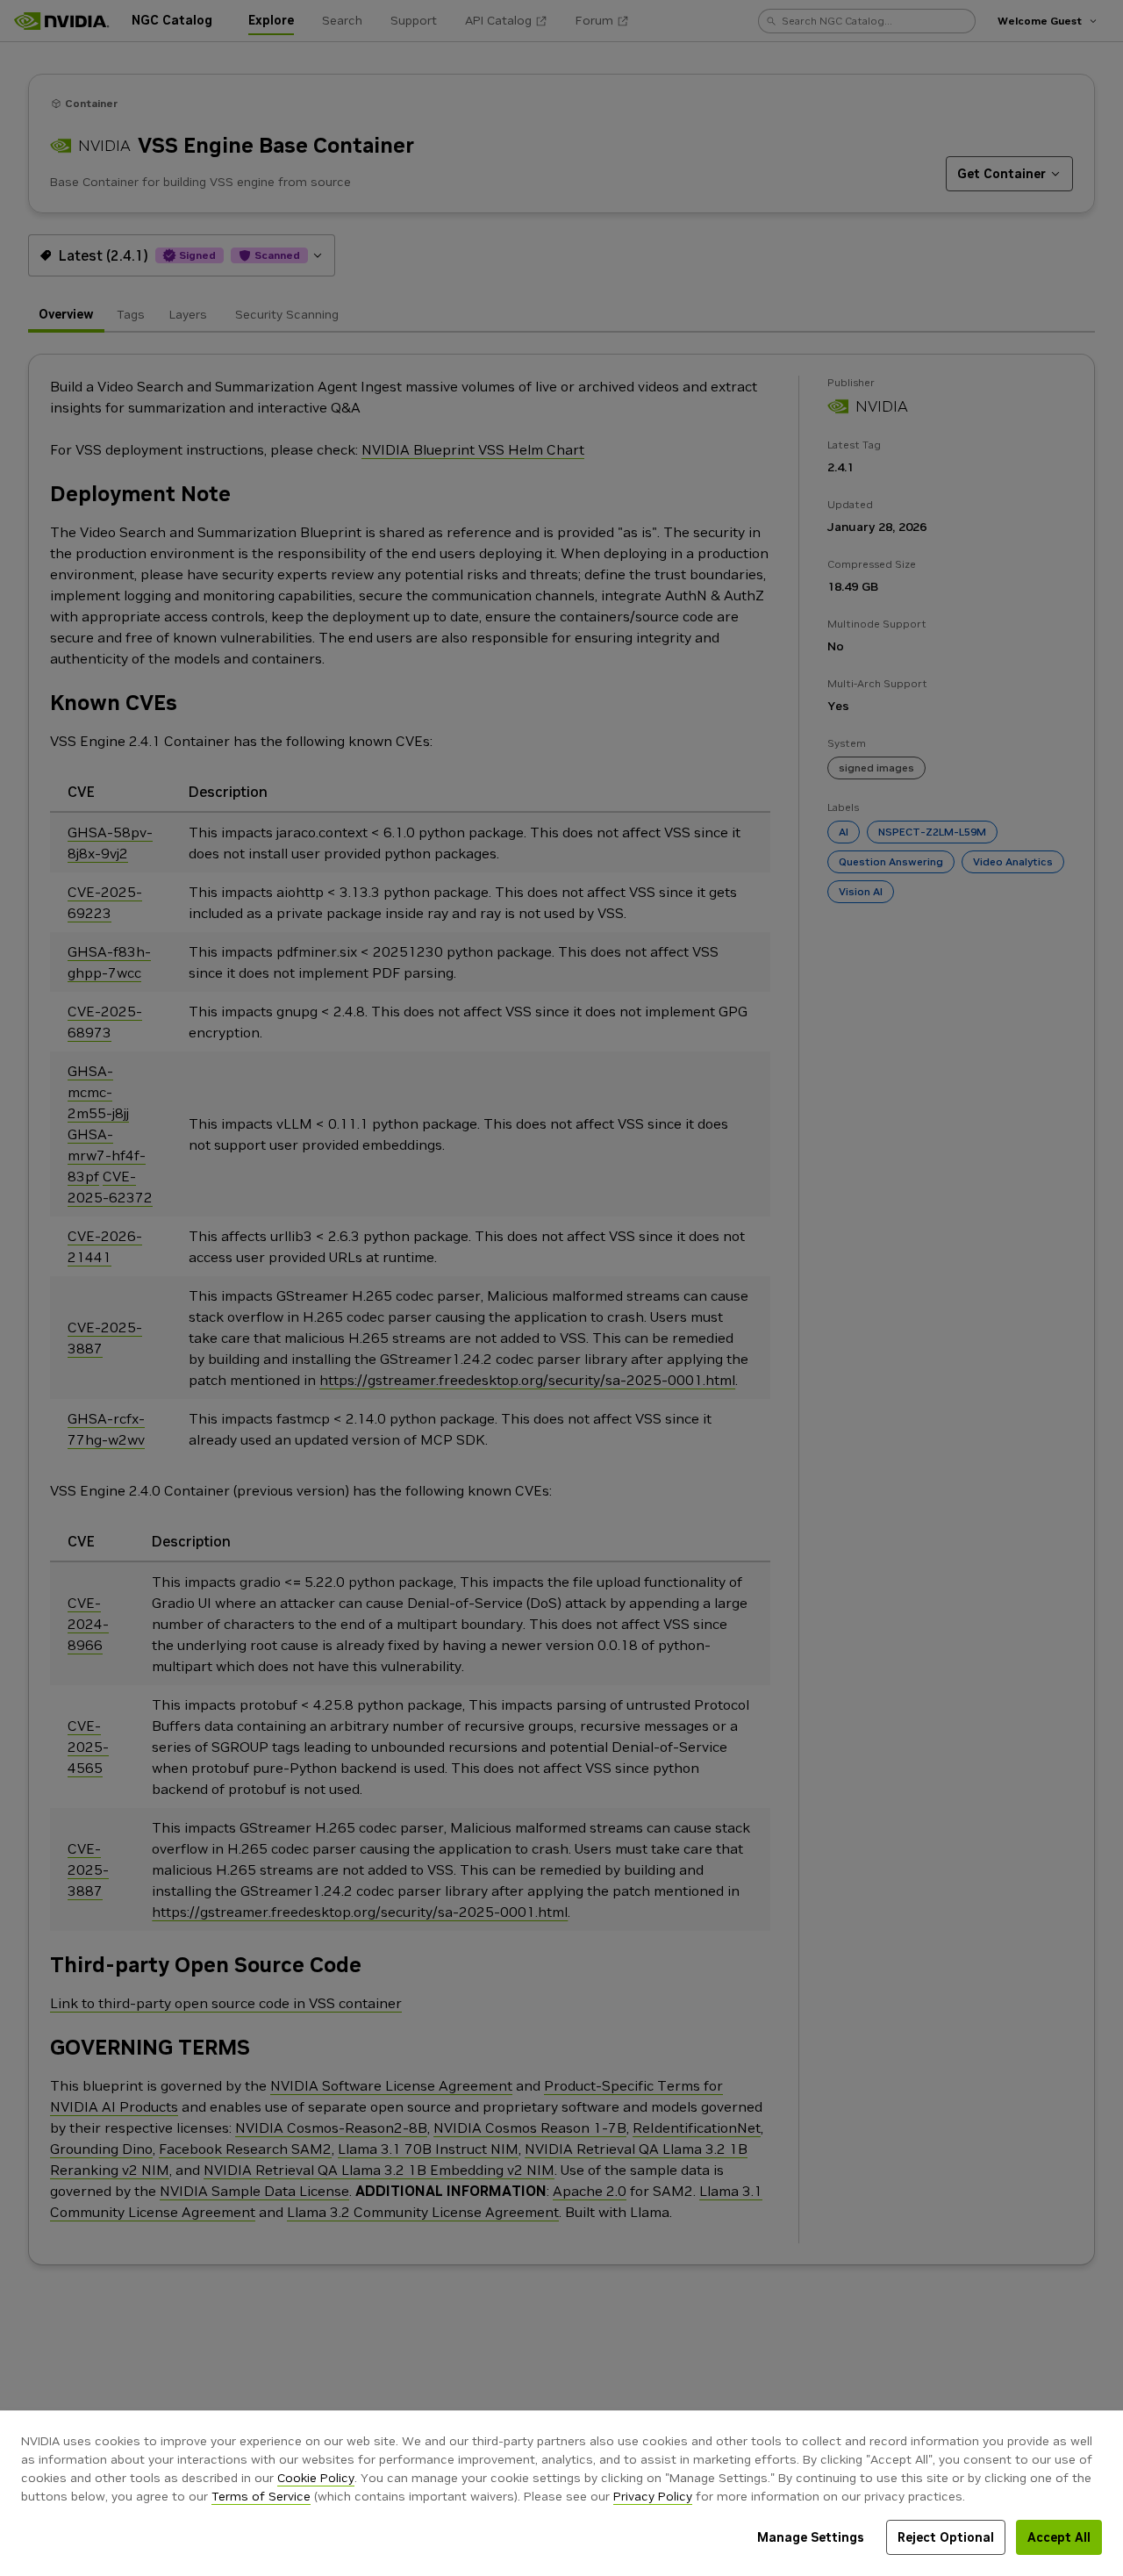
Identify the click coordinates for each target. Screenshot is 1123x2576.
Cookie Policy (316, 2478)
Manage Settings (811, 2537)
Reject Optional (946, 2537)
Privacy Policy (653, 2496)
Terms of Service (261, 2496)
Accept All (1059, 2537)
